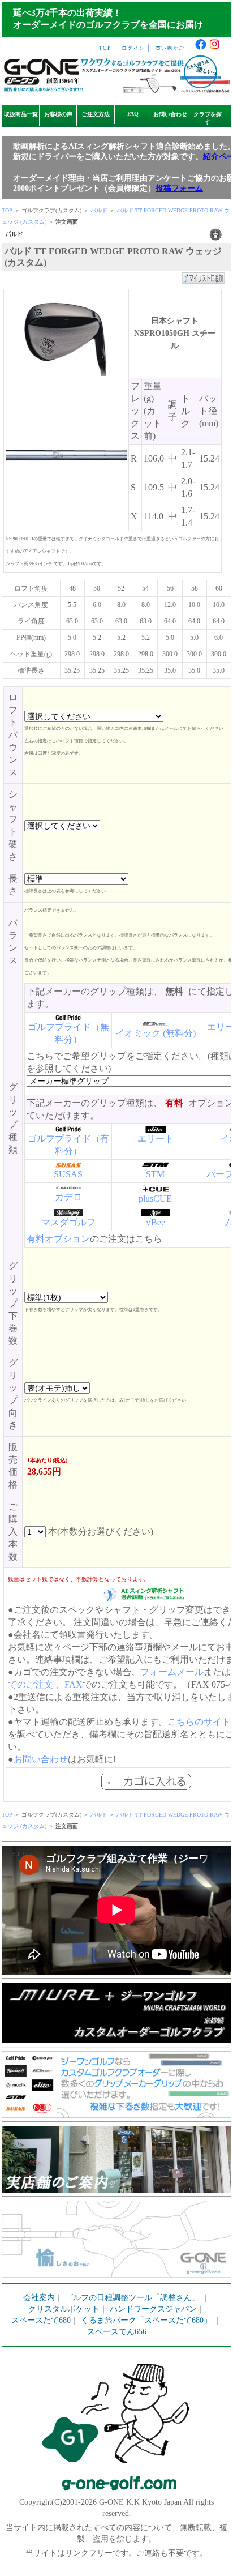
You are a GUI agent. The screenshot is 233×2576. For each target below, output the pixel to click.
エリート (156, 1139)
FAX (74, 1684)
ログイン (133, 48)
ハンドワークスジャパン (153, 2309)
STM (155, 1174)
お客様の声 (58, 114)
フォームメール (172, 1672)
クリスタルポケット (64, 2309)
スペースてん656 (117, 2332)
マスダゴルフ (68, 1222)
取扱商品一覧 (21, 114)
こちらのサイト (199, 1722)
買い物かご (170, 48)
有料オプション (58, 1239)
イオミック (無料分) (156, 1033)
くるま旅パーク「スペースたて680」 (147, 2320)
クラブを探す (208, 118)
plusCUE (155, 1199)
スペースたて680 (41, 2320)
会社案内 (39, 2298)
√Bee (156, 1222)
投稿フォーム (179, 188)
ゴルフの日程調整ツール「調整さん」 (132, 2298)
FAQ (133, 114)
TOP (105, 48)
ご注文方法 (96, 114)
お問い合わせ (170, 114)
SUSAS (68, 1174)
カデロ (68, 1197)
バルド (99, 210)
